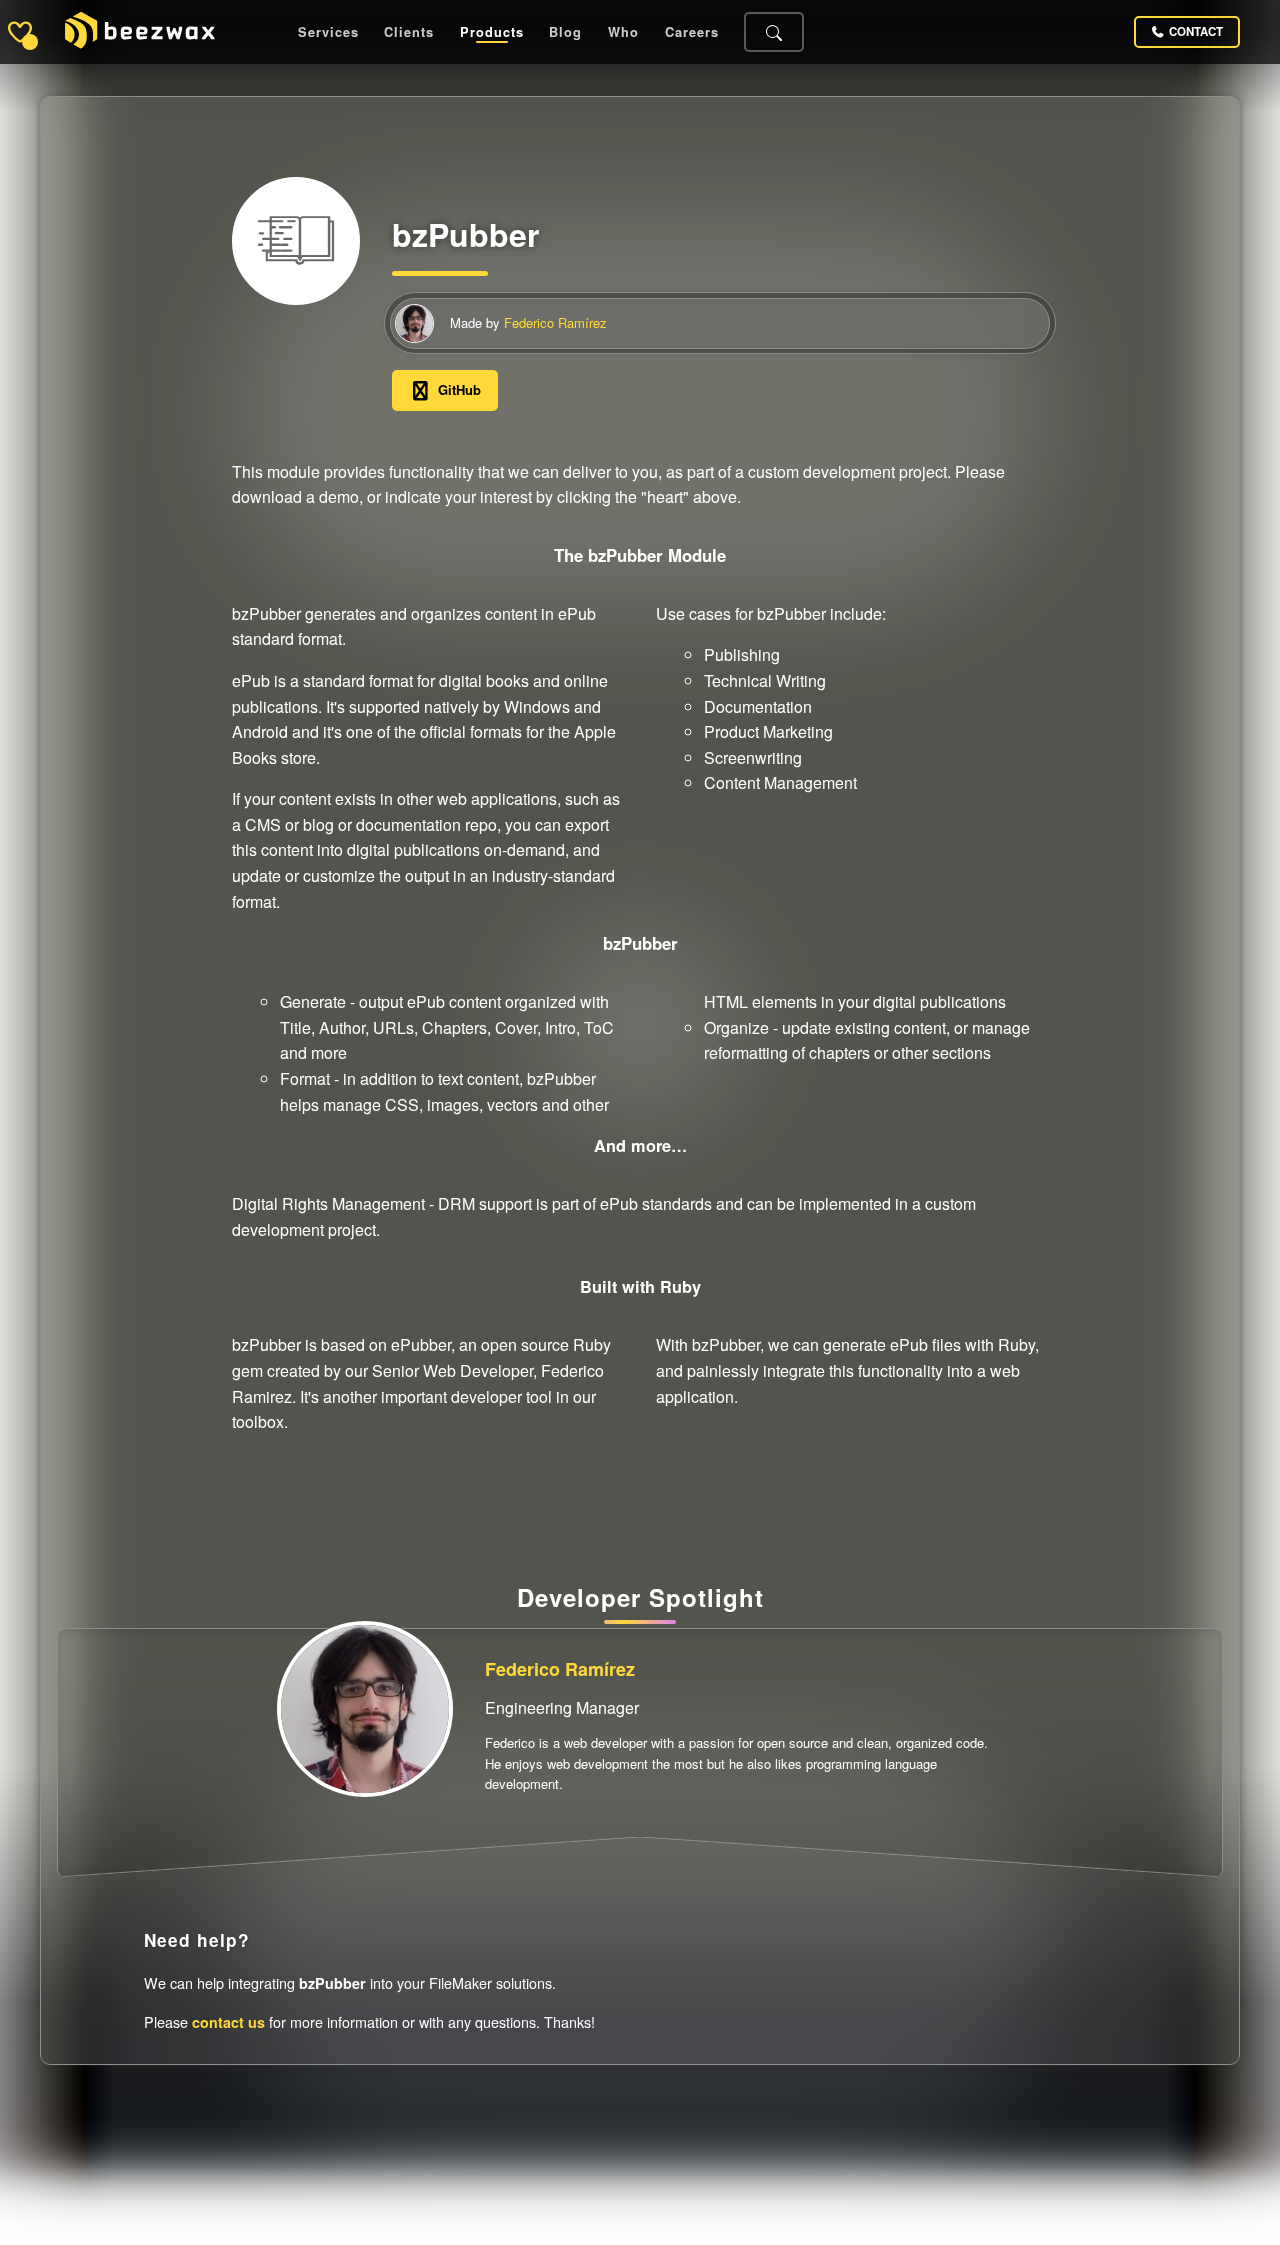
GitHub (459, 389)
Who (623, 32)
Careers (692, 32)
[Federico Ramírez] (414, 323)
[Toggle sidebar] (20, 32)
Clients (409, 32)
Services (328, 32)
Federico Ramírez (555, 322)
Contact (1196, 31)
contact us (228, 2022)
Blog (565, 32)
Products (492, 32)
